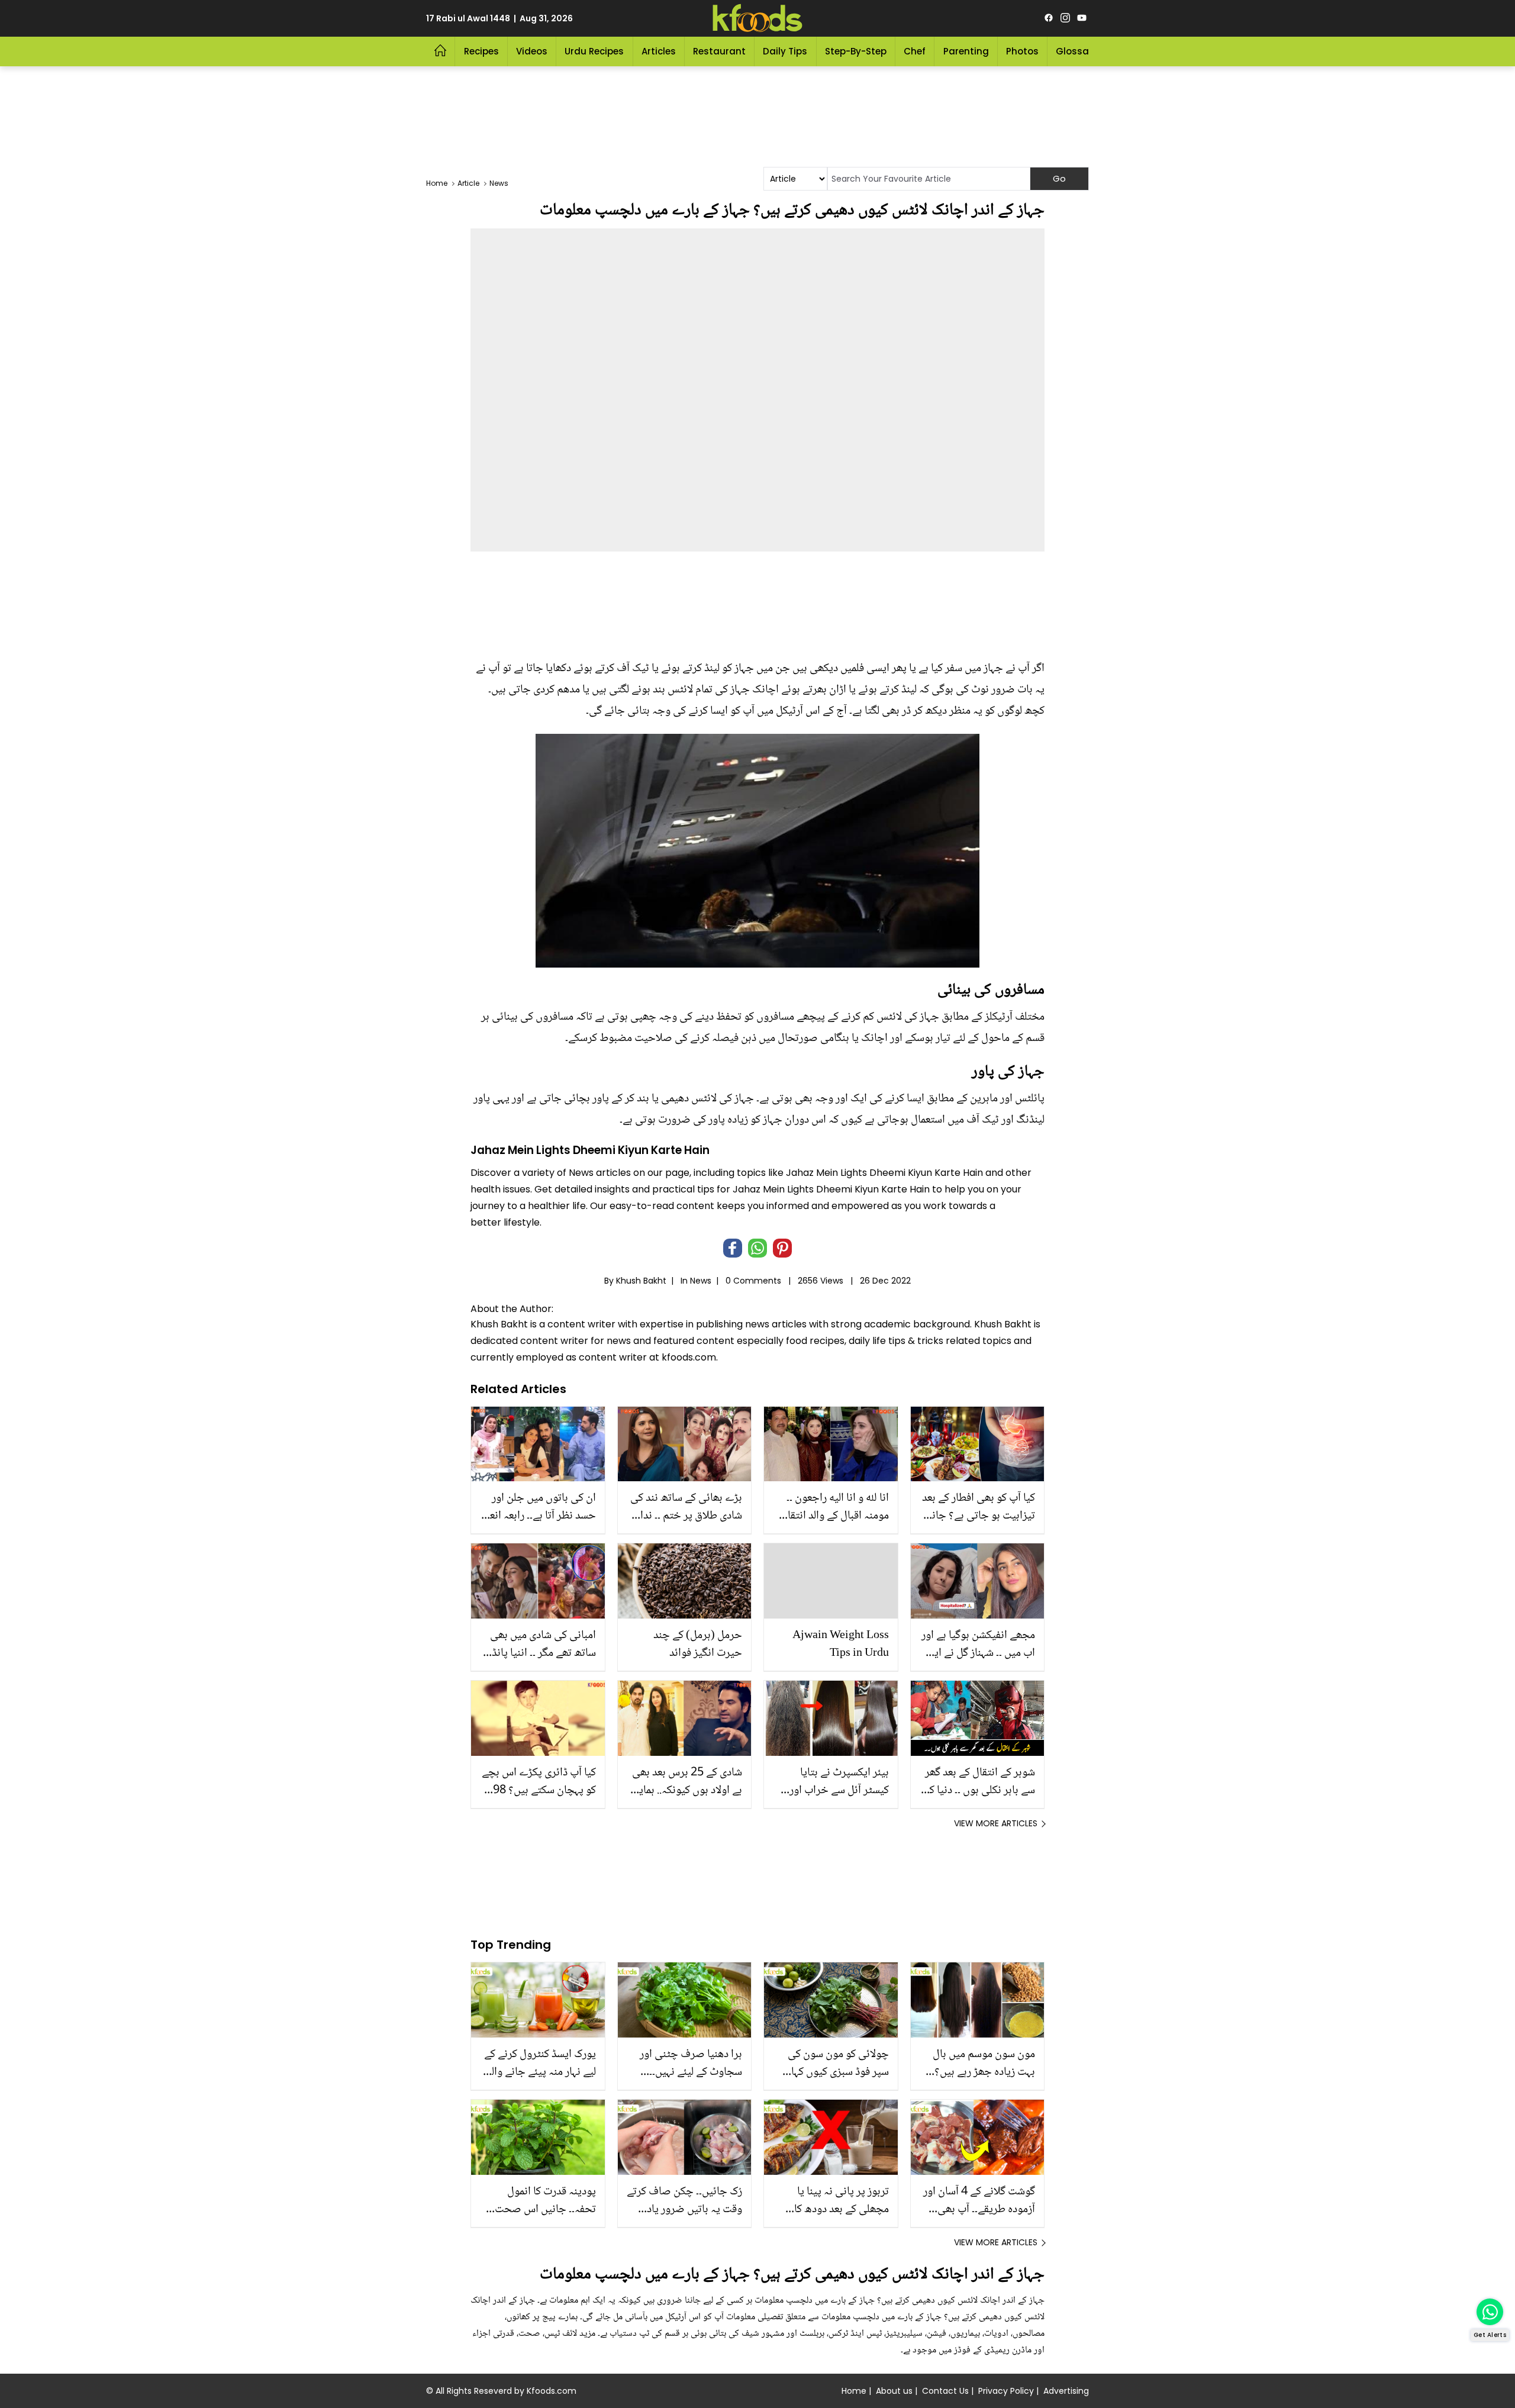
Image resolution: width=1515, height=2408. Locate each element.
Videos (532, 51)
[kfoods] (757, 18)
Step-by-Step (856, 51)
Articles (659, 51)
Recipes (481, 51)
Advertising (1066, 2391)
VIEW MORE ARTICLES (996, 1823)
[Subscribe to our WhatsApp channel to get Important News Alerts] (1490, 2312)
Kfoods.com (552, 2391)
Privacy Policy (1006, 2391)
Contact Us (945, 2391)
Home (854, 2391)
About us (894, 2391)
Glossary (1077, 51)
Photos (1022, 51)
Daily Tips (785, 51)
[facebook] (1049, 18)
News (701, 1281)
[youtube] (1082, 18)
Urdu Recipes (594, 51)
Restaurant (719, 51)
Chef (915, 51)
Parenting (966, 51)
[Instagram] (1065, 18)
